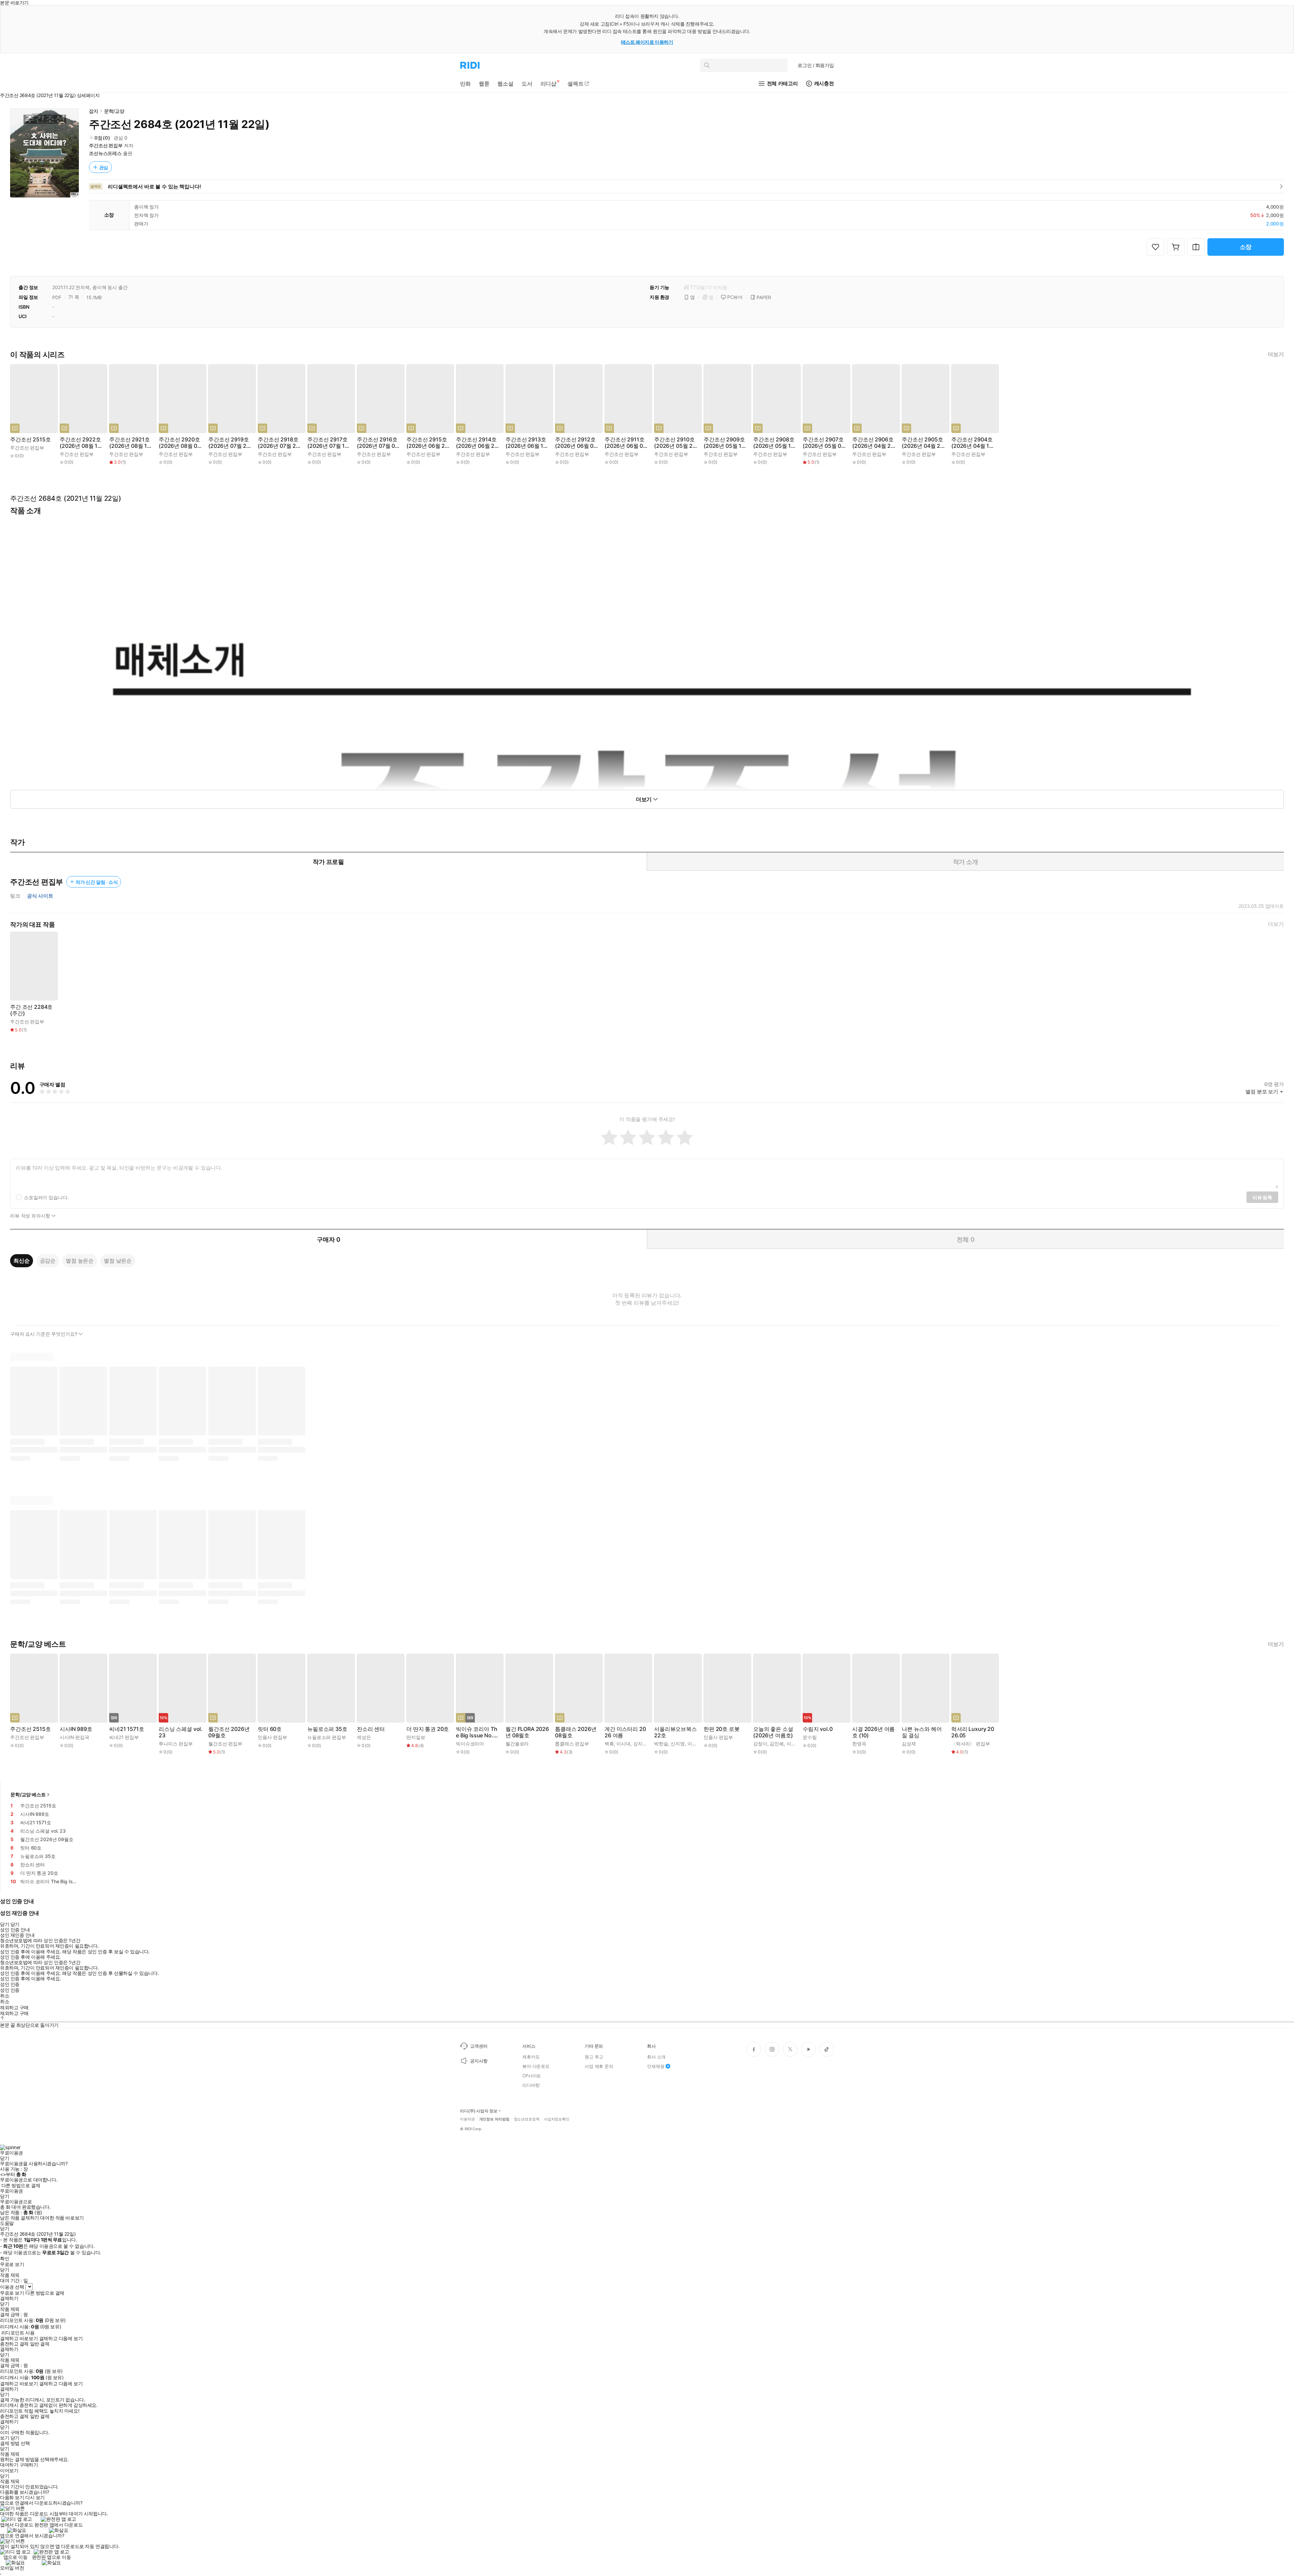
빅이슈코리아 (470, 1744)
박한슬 (661, 1744)
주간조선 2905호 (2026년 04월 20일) (923, 443)
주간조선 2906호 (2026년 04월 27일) (873, 443)
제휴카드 (531, 2057)
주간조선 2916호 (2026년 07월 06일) (378, 443)
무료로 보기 (12, 2293)
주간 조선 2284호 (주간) (31, 1010)
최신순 (22, 1261)
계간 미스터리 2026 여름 (625, 1732)
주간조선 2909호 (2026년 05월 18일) (724, 443)
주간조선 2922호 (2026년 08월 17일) (80, 443)
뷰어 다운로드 (536, 2066)
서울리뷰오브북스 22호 (675, 1732)
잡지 (94, 111)
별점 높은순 (80, 1261)
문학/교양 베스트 (28, 1794)
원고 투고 (594, 2057)
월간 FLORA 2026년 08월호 (527, 1732)
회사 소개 (656, 2057)
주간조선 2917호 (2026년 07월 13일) (328, 443)
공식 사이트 (40, 896)
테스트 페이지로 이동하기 (647, 42)
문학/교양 (114, 111)
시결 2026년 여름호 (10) (873, 1732)
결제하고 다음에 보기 (61, 2338)
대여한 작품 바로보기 (62, 2218)
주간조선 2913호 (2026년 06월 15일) (526, 443)
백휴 (609, 1744)
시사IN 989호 (76, 1729)
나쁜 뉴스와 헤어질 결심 (922, 1732)
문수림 (810, 1737)
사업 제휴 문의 (599, 2066)
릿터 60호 (270, 1729)
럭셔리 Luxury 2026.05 (973, 1732)
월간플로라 (517, 1744)
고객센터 (479, 2046)
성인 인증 (10, 1984)
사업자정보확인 (557, 2119)
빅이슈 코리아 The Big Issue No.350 (478, 1732)
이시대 (623, 1744)
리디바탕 (531, 2085)
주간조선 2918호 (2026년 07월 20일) (279, 443)
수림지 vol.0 (818, 1729)
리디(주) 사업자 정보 (479, 2111)
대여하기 (9, 2465)
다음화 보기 (12, 2497)
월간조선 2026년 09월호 (229, 1732)
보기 (5, 2438)
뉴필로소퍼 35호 (327, 1729)
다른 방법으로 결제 (21, 2185)
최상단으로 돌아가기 (37, 2025)
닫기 (15, 2438)
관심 (104, 167)
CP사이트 (532, 2076)
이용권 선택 (12, 2287)
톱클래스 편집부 (572, 1744)
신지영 (678, 1744)
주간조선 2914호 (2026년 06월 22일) (477, 443)
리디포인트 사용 (18, 2333)
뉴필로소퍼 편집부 (327, 1737)
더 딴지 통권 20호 (428, 1729)
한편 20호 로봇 (722, 1729)
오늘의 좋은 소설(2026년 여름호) (773, 1732)
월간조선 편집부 (225, 1744)
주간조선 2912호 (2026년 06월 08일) (576, 443)
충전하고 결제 (14, 2344)
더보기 (1276, 354)
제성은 (364, 1737)
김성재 (909, 1744)
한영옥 (859, 1744)
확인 (5, 2259)
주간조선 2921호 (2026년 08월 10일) (130, 443)
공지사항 (479, 2061)
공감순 (48, 1261)
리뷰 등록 (1262, 1197)
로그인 (816, 65)
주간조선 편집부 (106, 145)
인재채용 (656, 2066)
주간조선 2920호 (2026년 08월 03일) (180, 443)
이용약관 (467, 2119)
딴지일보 (416, 1737)
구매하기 (29, 2465)
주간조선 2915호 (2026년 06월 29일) (427, 443)
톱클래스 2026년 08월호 (576, 1732)
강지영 (640, 1744)
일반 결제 (40, 2344)
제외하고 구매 (14, 2008)
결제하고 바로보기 (19, 2338)
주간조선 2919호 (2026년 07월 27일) (229, 443)
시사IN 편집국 (74, 1737)
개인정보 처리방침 (494, 2119)
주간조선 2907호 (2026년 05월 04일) (824, 443)
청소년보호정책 (527, 2119)
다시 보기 (35, 2497)
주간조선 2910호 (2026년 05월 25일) (675, 443)
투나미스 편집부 (176, 1744)
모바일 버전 (12, 2568)
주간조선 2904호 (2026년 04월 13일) (972, 443)
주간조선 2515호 (30, 440)
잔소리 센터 (371, 1729)
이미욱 (794, 1744)
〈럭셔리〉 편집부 (971, 1744)
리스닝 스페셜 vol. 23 (181, 1732)
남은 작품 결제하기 (20, 2218)
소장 (1246, 247)
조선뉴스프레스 (105, 153)
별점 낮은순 (118, 1261)
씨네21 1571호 (127, 1729)
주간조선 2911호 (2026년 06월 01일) (625, 443)
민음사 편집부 (272, 1737)
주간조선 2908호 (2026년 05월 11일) (774, 443)
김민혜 (777, 1744)
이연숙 (695, 1744)
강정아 (760, 1744)
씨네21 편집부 (124, 1737)
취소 (5, 1996)
